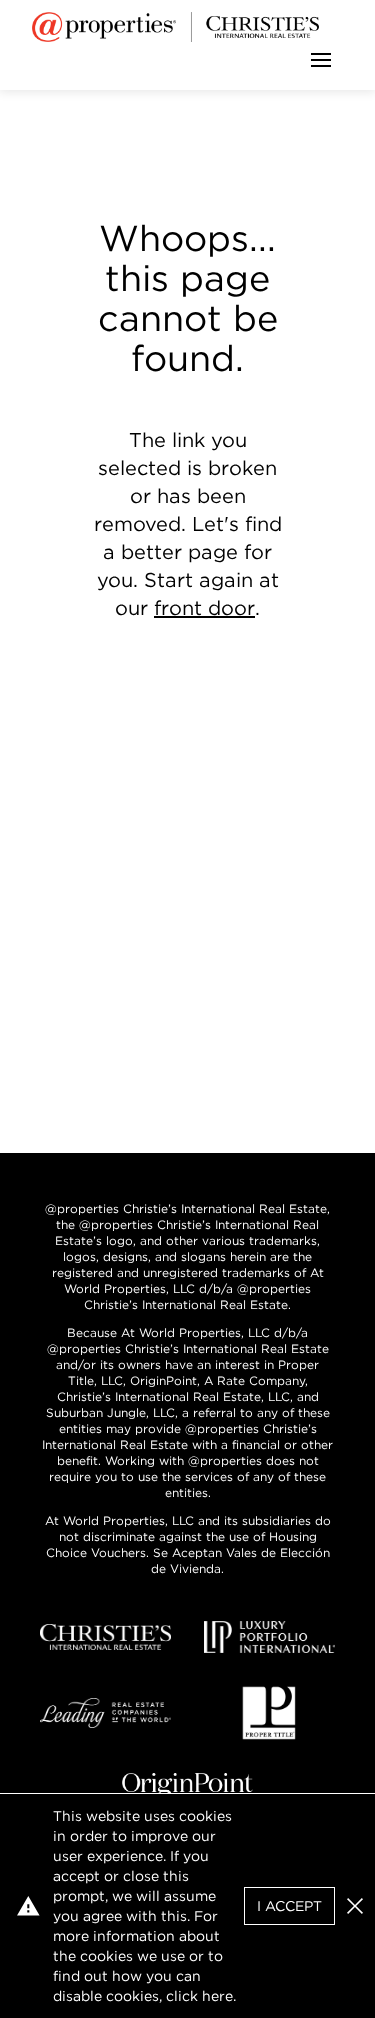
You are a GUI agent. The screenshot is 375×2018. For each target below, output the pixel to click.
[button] (355, 1906)
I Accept (289, 1906)
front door (204, 608)
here (217, 1996)
